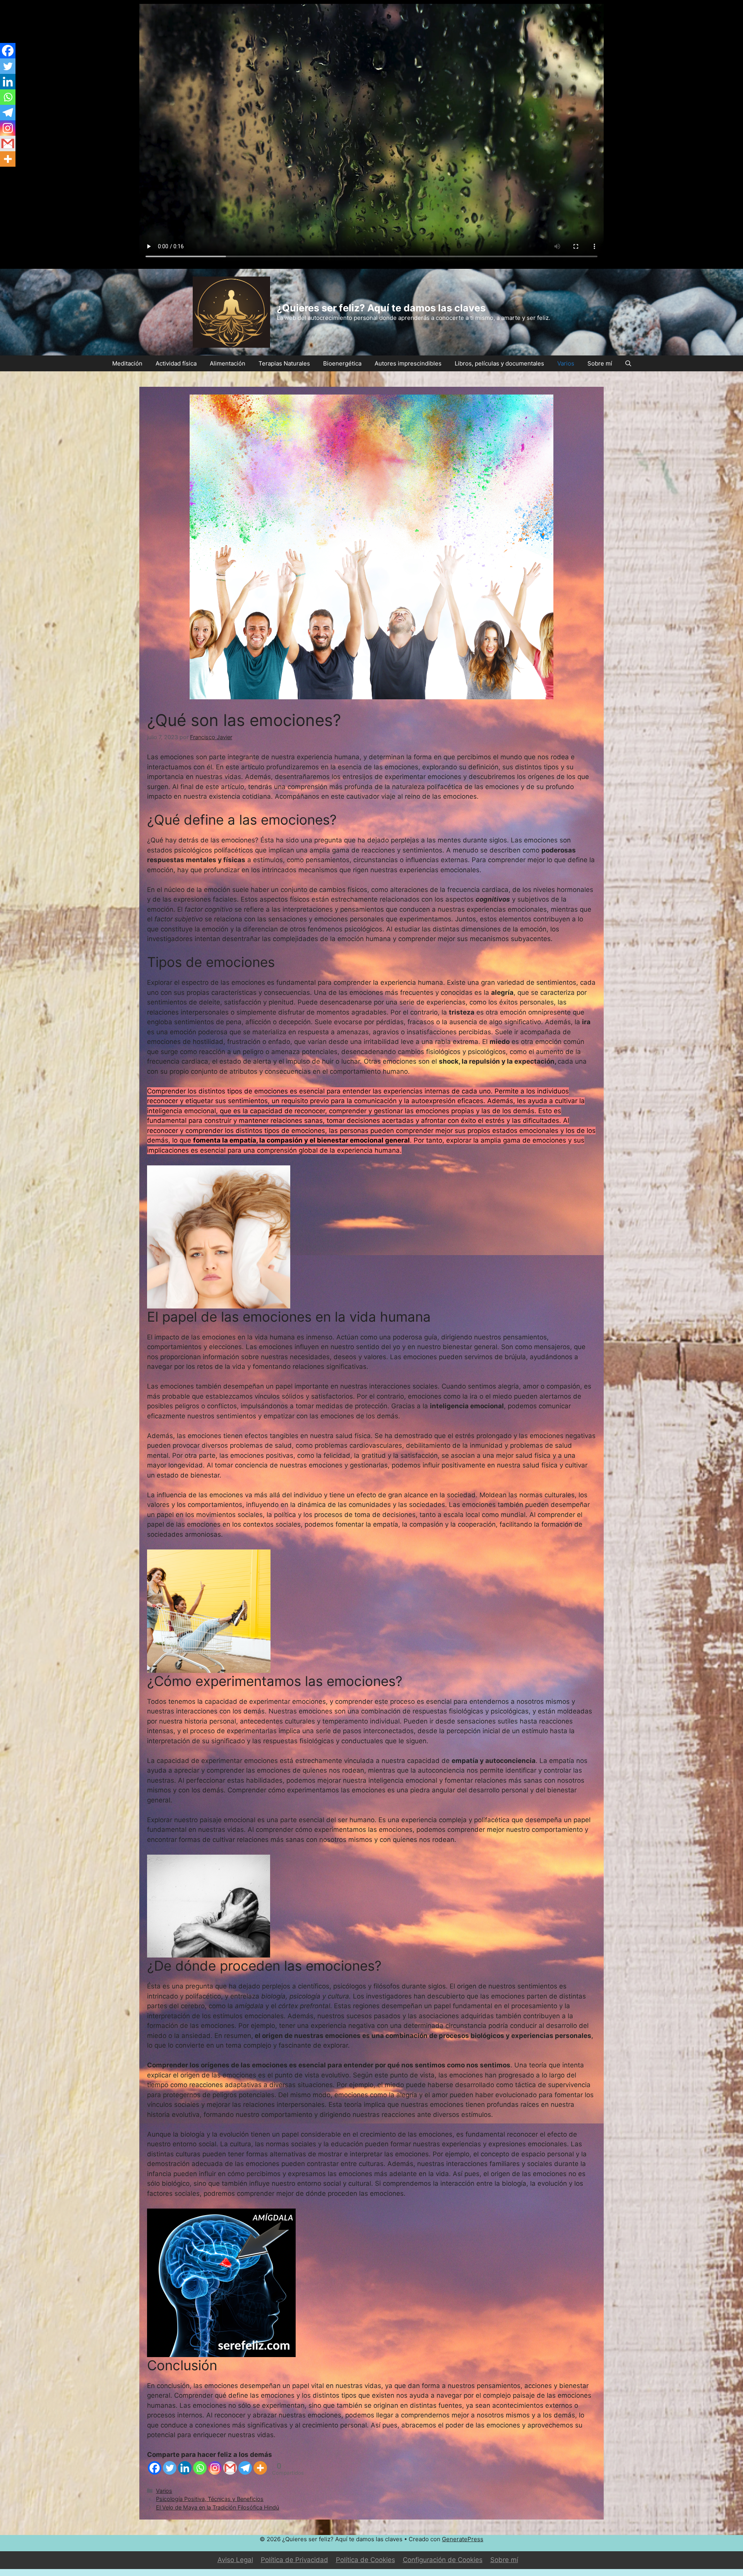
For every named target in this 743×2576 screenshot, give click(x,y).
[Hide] (3, 174)
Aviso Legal (235, 2560)
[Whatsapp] (200, 2468)
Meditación (127, 363)
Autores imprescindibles (408, 363)
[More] (260, 2468)
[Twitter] (170, 2468)
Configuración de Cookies (443, 2560)
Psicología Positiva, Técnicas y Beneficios (210, 2499)
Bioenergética (342, 363)
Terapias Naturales (284, 363)
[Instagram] (215, 2468)
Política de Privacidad (294, 2560)
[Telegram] (245, 2468)
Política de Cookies (366, 2560)
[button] (628, 363)
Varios (566, 363)
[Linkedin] (185, 2468)
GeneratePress (463, 2539)
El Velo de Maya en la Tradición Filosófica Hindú (217, 2507)
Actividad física (176, 363)
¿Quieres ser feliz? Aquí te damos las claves (381, 308)
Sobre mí (600, 363)
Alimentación (228, 363)
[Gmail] (230, 2468)
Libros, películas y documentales (499, 363)
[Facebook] (155, 2468)
